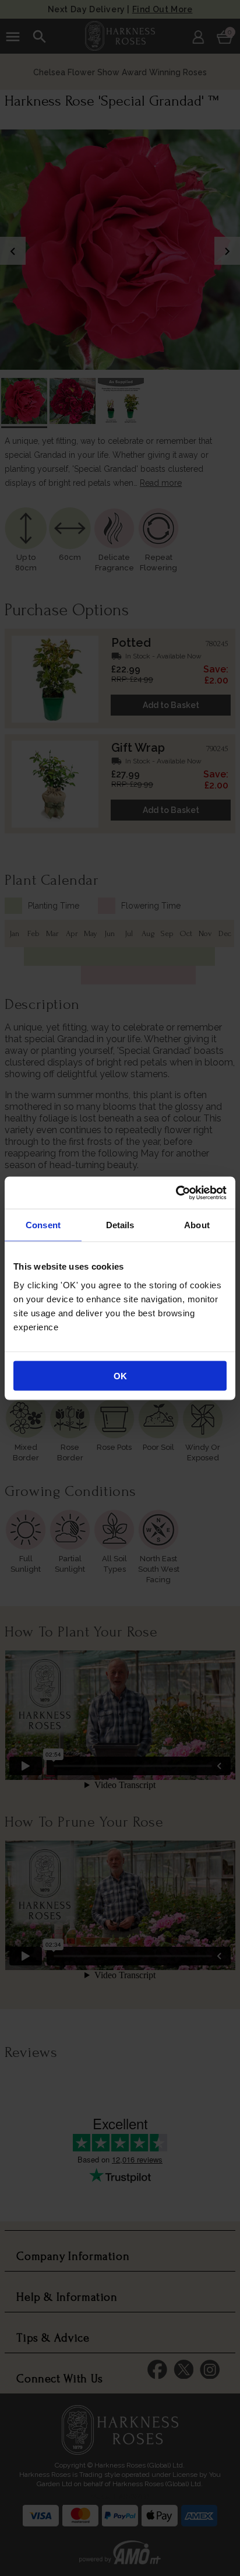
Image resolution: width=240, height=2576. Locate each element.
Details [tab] (120, 1225)
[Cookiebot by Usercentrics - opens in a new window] (176, 1193)
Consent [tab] (43, 1225)
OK (120, 1375)
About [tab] (197, 1225)
